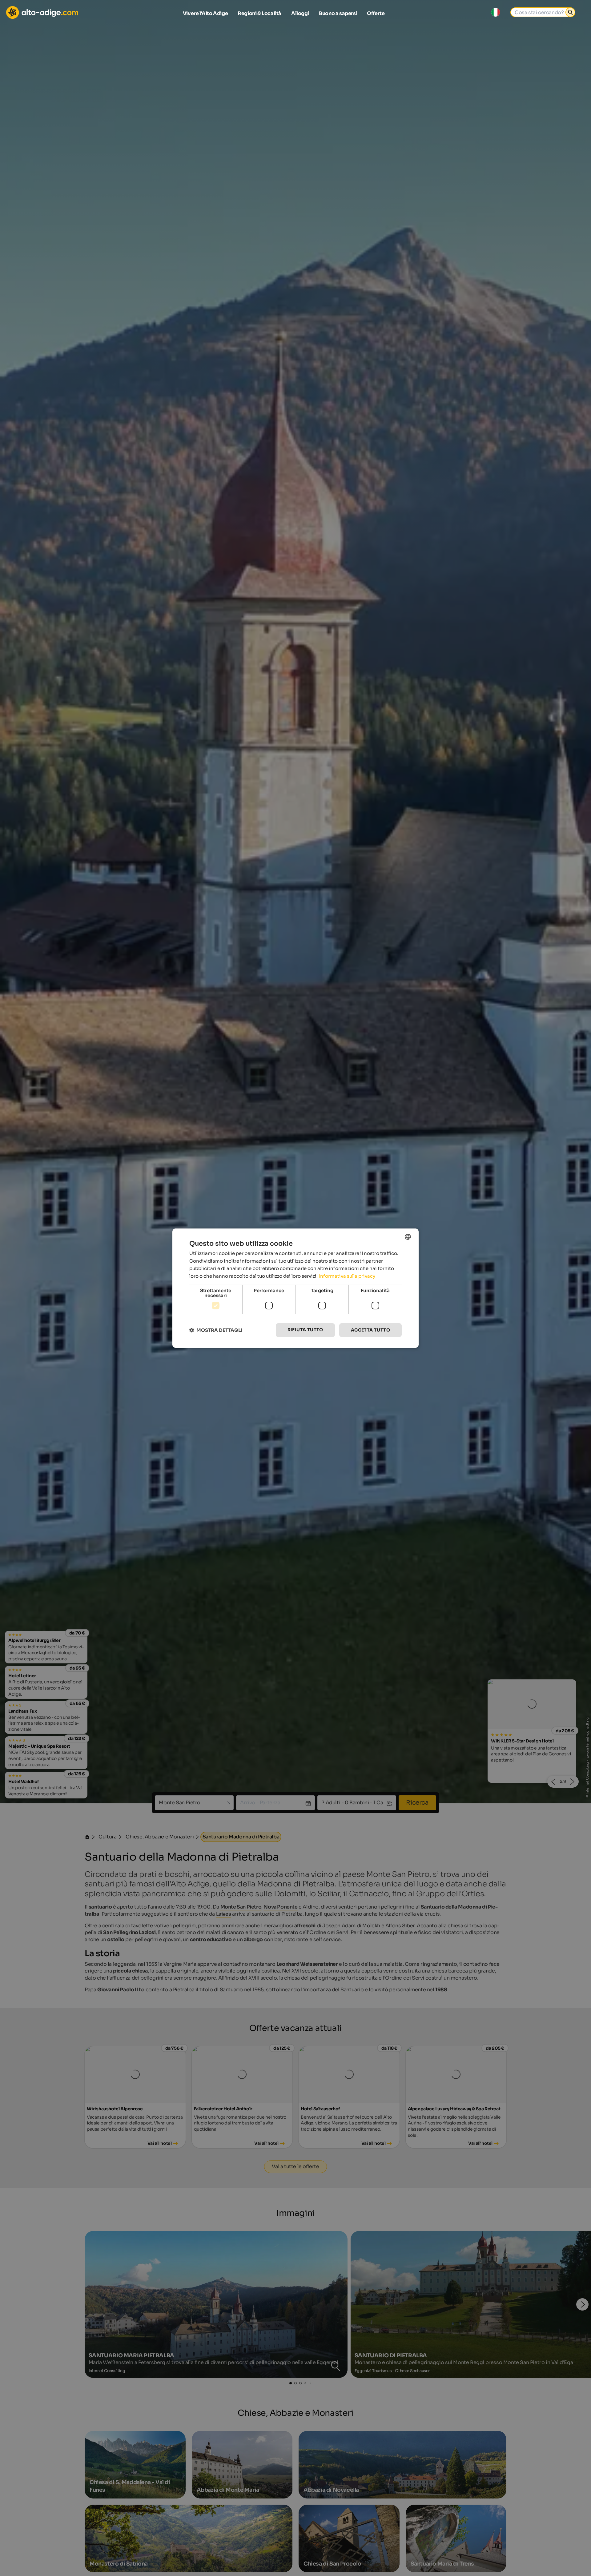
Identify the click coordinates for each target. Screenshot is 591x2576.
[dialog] (295, 1288)
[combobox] (408, 1236)
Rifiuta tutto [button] (305, 1330)
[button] (216, 1330)
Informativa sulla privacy (347, 1276)
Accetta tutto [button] (370, 1330)
